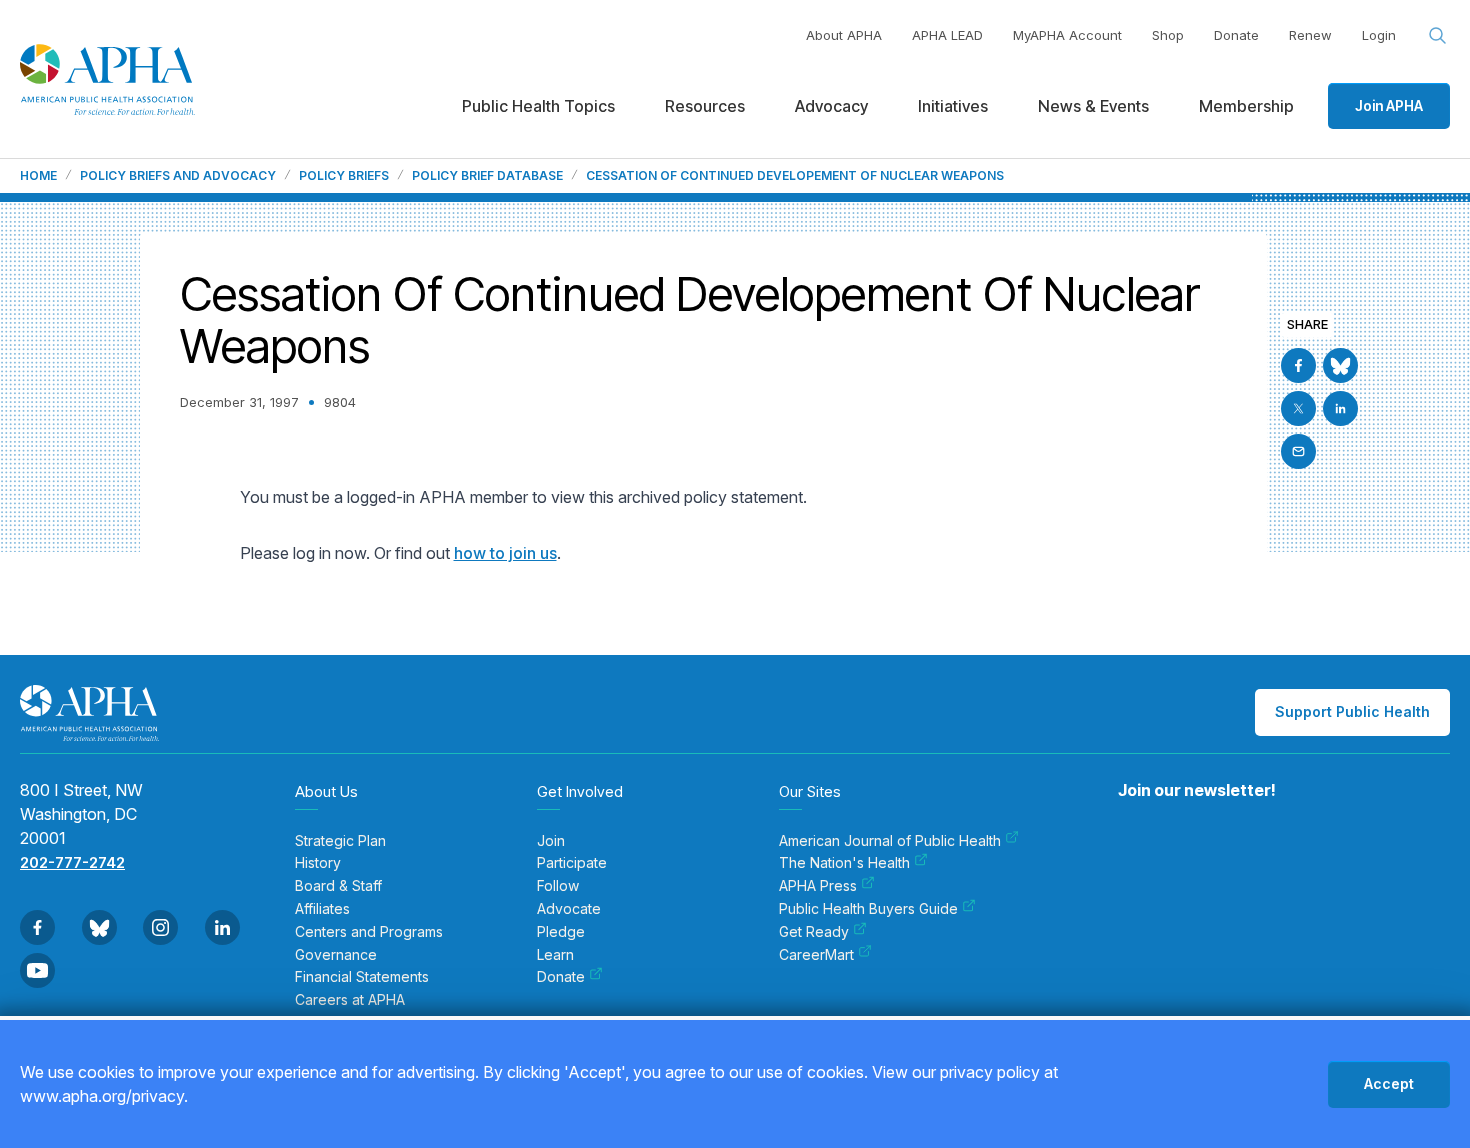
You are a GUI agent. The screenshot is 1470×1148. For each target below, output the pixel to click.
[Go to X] (1298, 408)
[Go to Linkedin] (1340, 408)
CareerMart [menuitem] (816, 955)
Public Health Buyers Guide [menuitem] (868, 909)
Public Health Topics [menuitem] (538, 106)
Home (38, 176)
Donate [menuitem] (561, 977)
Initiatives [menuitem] (953, 106)
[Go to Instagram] (160, 927)
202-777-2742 (72, 862)
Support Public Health (1352, 711)
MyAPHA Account (1067, 35)
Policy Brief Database (487, 176)
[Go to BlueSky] (1340, 365)
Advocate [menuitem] (569, 909)
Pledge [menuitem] (561, 932)
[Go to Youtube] (37, 970)
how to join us (505, 553)
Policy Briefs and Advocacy (178, 176)
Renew (1310, 35)
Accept (1389, 1083)
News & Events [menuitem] (1093, 106)
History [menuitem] (318, 863)
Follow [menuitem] (558, 886)
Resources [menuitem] (705, 106)
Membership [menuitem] (1246, 106)
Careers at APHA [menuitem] (350, 1000)
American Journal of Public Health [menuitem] (890, 841)
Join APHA (1389, 105)
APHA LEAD (947, 35)
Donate (1236, 35)
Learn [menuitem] (555, 955)
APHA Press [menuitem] (818, 886)
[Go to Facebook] (1298, 365)
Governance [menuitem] (336, 955)
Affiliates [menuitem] (322, 909)
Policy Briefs (344, 176)
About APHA (844, 35)
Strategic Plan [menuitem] (340, 841)
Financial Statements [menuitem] (362, 977)
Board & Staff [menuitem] (338, 886)
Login (1379, 35)
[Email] (1298, 451)
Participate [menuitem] (572, 863)
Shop (1168, 35)
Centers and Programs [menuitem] (369, 932)
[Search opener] (1438, 36)
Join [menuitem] (551, 841)
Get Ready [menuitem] (814, 932)
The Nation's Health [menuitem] (844, 863)
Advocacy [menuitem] (831, 106)
